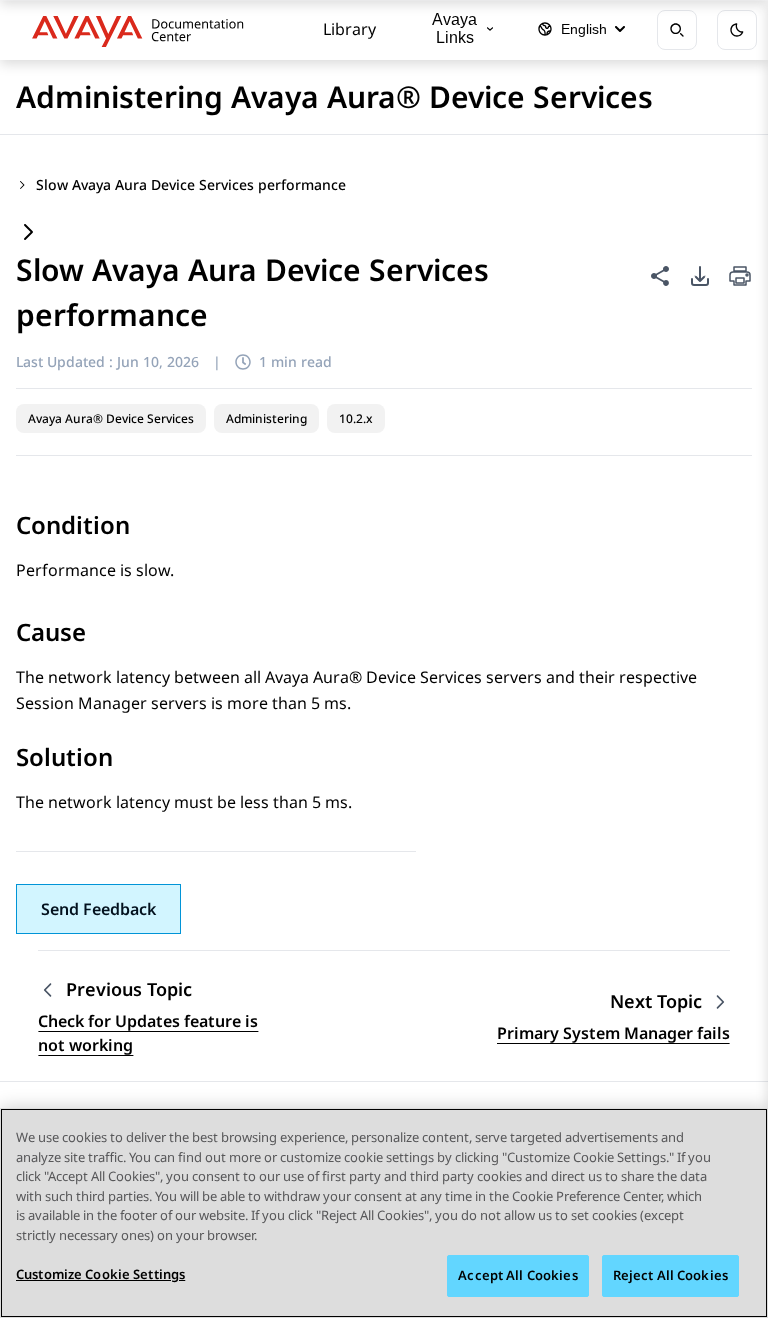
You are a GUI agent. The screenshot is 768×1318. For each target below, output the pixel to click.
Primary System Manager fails (613, 1033)
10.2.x (356, 418)
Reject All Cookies (670, 1275)
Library (349, 29)
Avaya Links (454, 28)
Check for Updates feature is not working (148, 1033)
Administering (266, 418)
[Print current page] (740, 277)
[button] (98, 909)
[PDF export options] (700, 276)
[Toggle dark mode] (737, 30)
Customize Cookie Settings (100, 1274)
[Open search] (677, 30)
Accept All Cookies (517, 1275)
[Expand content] (28, 233)
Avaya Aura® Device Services (111, 418)
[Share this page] (660, 276)
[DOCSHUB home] (143, 30)
